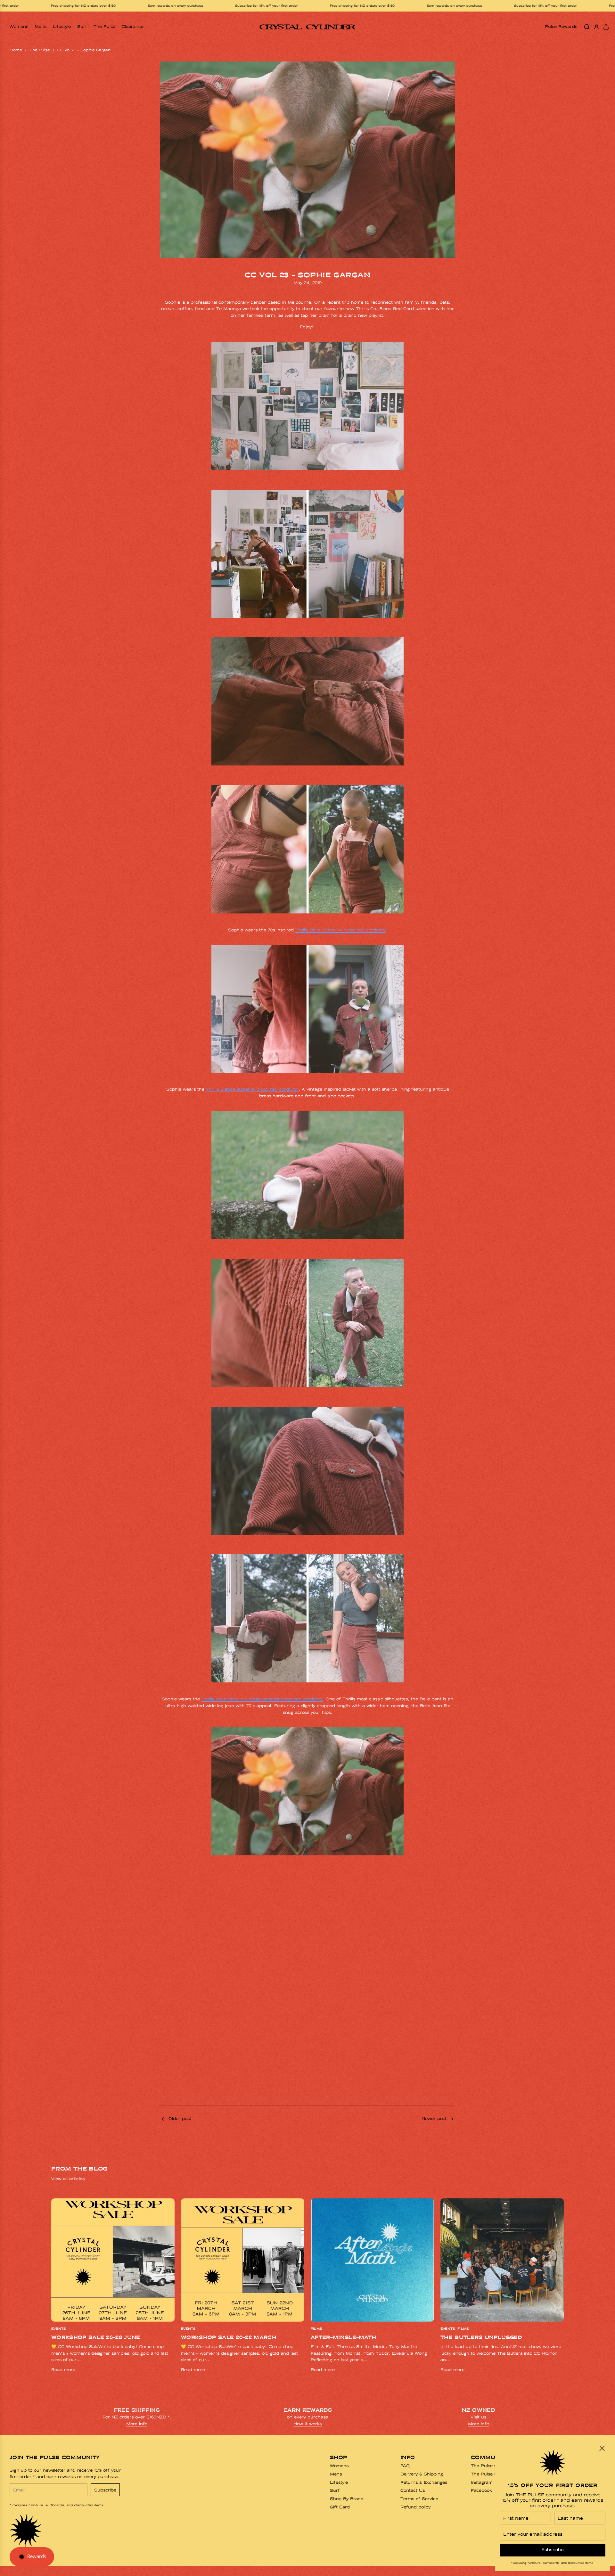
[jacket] (307, 1078)
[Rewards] (32, 2557)
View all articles (68, 2179)
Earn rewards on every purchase (247, 6)
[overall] (307, 623)
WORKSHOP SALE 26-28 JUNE (96, 2337)
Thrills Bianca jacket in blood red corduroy (252, 1089)
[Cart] (606, 27)
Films (316, 2329)
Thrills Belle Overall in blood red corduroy (340, 930)
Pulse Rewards (561, 26)
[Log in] (596, 27)
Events (58, 2329)
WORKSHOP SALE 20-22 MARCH (229, 2337)
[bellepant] (307, 770)
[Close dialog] (602, 2448)
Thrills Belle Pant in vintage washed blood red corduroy (262, 1699)
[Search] (587, 27)
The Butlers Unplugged (481, 2337)
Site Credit (78, 2568)
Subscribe (105, 2490)
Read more (63, 2370)
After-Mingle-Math (343, 2337)
